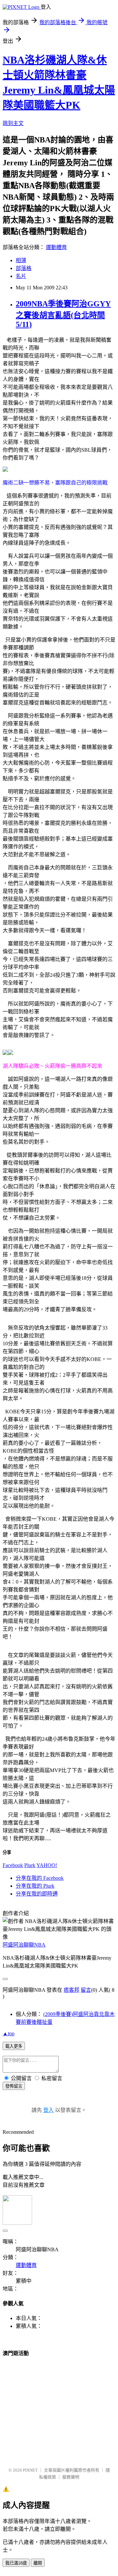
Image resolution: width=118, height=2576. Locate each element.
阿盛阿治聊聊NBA (24, 1945)
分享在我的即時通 (37, 1894)
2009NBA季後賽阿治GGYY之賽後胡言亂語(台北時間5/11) (63, 314)
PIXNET (30, 2470)
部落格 (24, 268)
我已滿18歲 (16, 2563)
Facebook (13, 1865)
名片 (21, 276)
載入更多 (14, 2046)
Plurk (30, 1865)
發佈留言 (14, 2086)
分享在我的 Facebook (40, 1878)
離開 (38, 2563)
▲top (9, 2033)
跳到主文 (13, 123)
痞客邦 (71, 1990)
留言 (86, 1990)
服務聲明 (71, 2477)
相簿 (21, 260)
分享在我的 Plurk (35, 1886)
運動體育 (56, 247)
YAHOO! (47, 1865)
